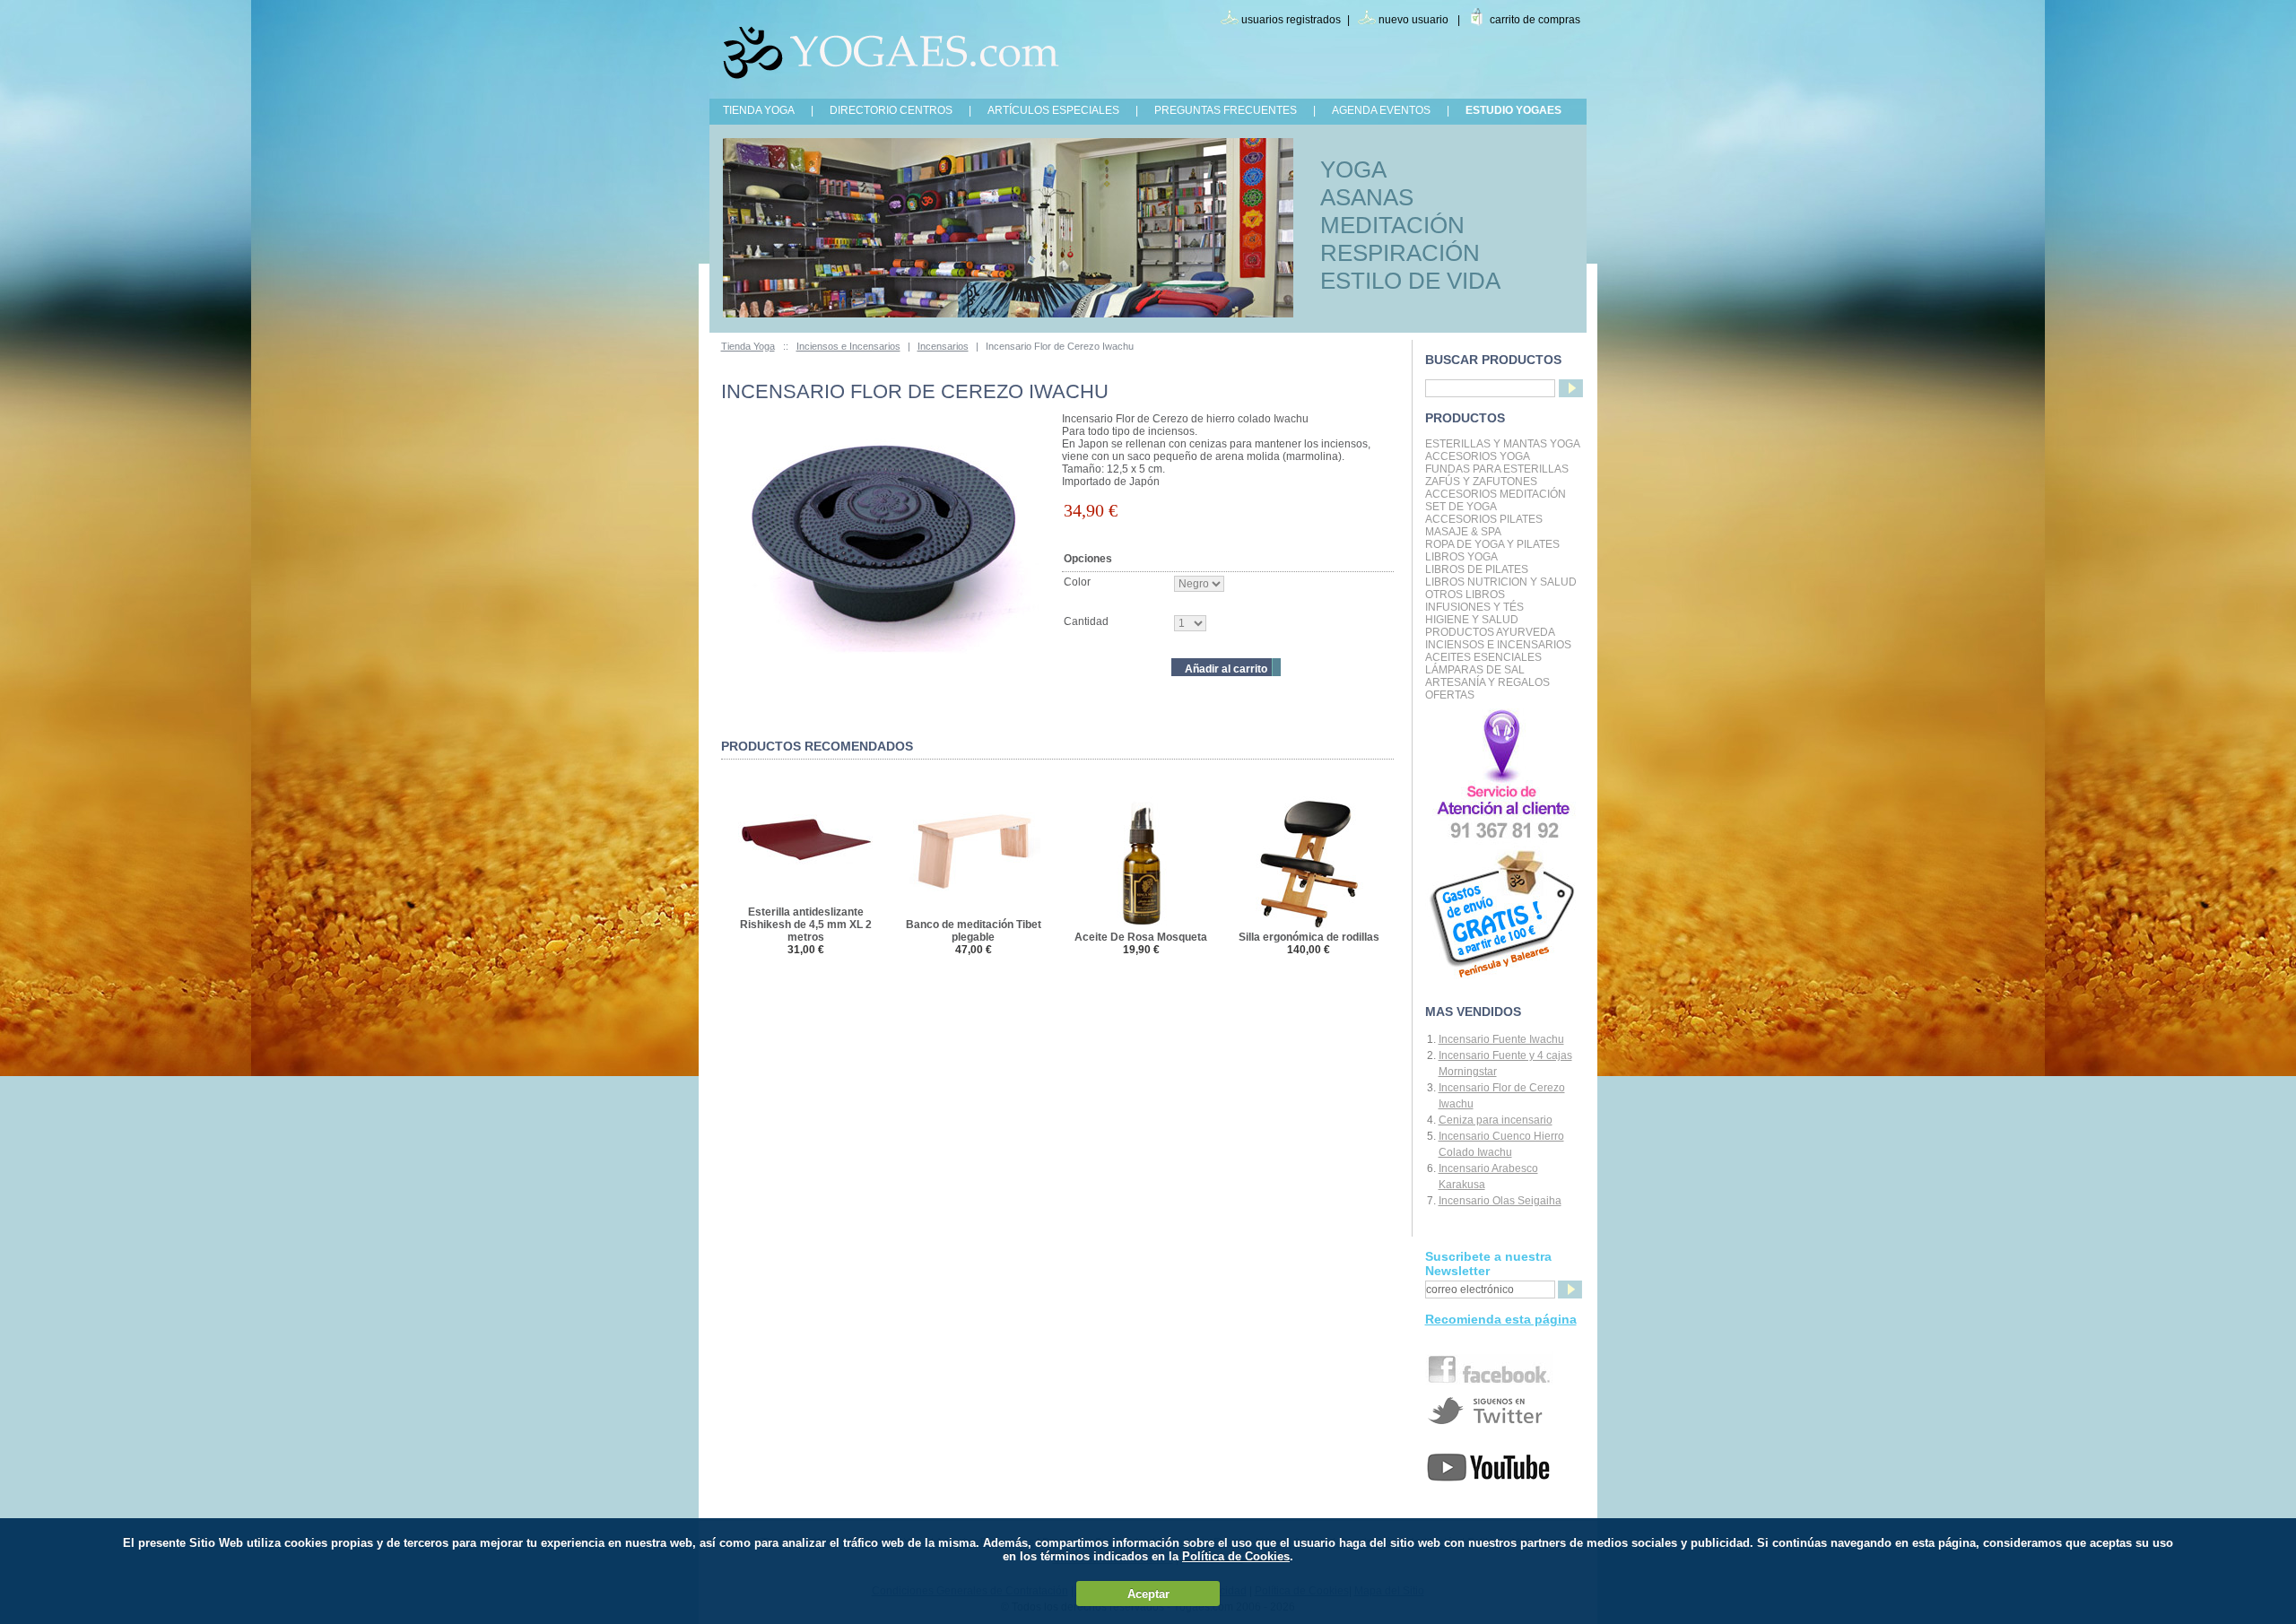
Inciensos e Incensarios (848, 346)
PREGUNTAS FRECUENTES (1226, 110)
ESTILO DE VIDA (1410, 281)
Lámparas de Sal (1475, 670)
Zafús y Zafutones (1481, 482)
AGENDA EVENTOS (1381, 110)
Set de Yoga (1461, 507)
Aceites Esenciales (1483, 657)
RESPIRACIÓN (1400, 253)
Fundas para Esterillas (1497, 469)
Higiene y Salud (1472, 620)
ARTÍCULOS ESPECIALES (1053, 110)
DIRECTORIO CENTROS (891, 110)
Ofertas (1450, 695)
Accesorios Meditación (1496, 494)
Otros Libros (1465, 595)
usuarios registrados (1291, 20)
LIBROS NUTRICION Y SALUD (1501, 582)
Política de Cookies (1236, 1556)
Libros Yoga (1461, 557)
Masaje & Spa (1463, 532)
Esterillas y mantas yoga (1503, 444)
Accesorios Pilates (1484, 519)
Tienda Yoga (748, 346)
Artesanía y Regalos (1487, 682)
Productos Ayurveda (1490, 632)
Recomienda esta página (1501, 1319)
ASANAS (1367, 197)
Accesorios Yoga (1478, 456)
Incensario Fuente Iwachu (1501, 1039)
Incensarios (943, 346)
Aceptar (1148, 1594)
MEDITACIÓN (1392, 225)
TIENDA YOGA (759, 110)
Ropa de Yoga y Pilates (1492, 544)
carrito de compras (1535, 20)
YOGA (1353, 169)
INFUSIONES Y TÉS (1474, 607)
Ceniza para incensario (1496, 1120)
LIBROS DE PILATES (1477, 569)
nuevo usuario (1413, 20)
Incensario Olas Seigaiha (1500, 1201)
